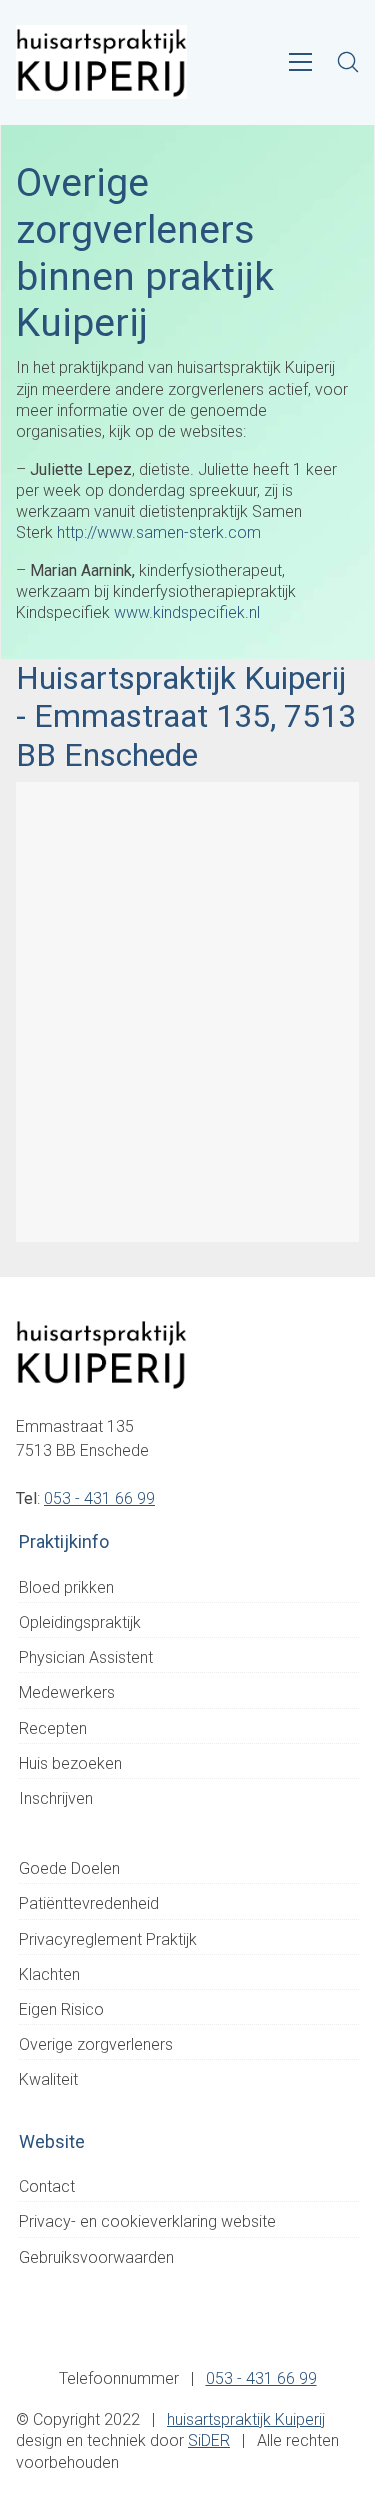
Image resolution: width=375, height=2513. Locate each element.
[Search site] (348, 62)
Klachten (49, 1974)
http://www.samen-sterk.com (159, 532)
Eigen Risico (61, 2009)
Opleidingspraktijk (80, 1622)
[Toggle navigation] (300, 62)
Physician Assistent (86, 1657)
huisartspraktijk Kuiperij (246, 2419)
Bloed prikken (66, 1587)
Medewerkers (67, 1692)
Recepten (53, 1728)
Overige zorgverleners (96, 2044)
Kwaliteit (48, 2079)
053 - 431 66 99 (99, 1498)
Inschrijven (56, 1798)
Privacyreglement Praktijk (108, 1939)
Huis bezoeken (70, 1763)
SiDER (209, 2440)
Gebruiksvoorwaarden (96, 2257)
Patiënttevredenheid (89, 1903)
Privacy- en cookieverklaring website (147, 2221)
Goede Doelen (69, 1868)
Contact (47, 2186)
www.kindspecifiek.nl (187, 612)
